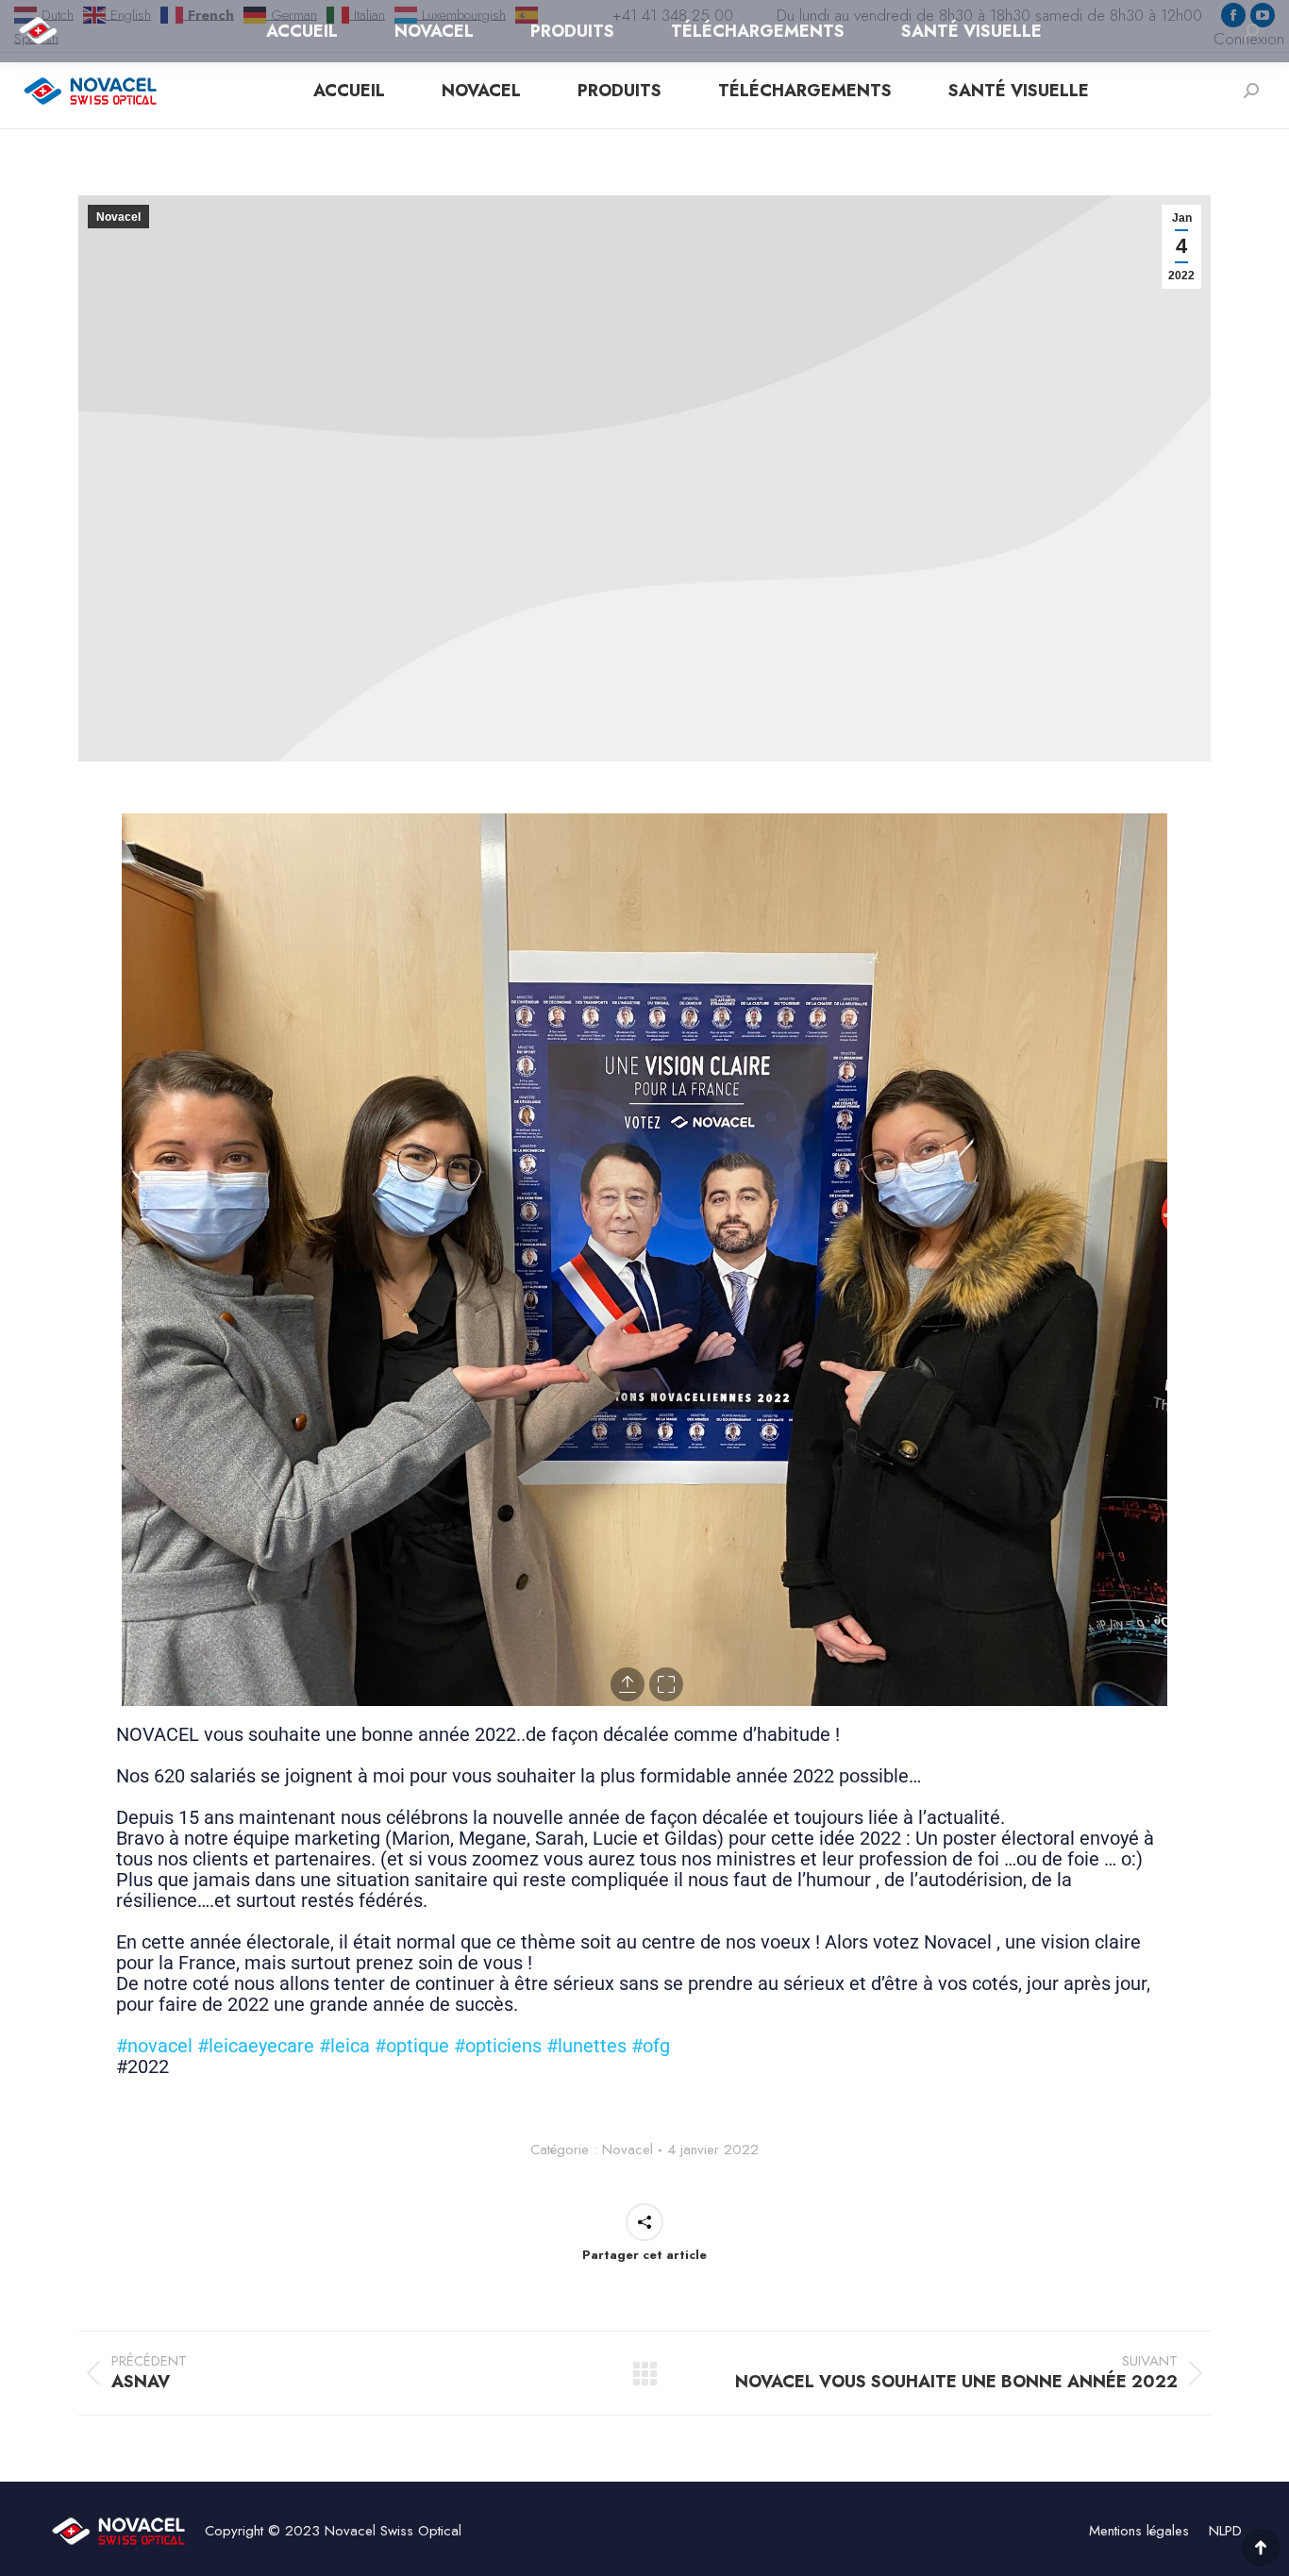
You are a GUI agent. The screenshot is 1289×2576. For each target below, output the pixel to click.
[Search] (1251, 91)
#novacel (154, 2046)
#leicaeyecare (256, 2046)
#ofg (651, 2046)
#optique (412, 2046)
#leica (344, 2046)
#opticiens (498, 2046)
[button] (127, 1260)
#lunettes (586, 2046)
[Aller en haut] (1261, 2548)
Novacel (118, 217)
